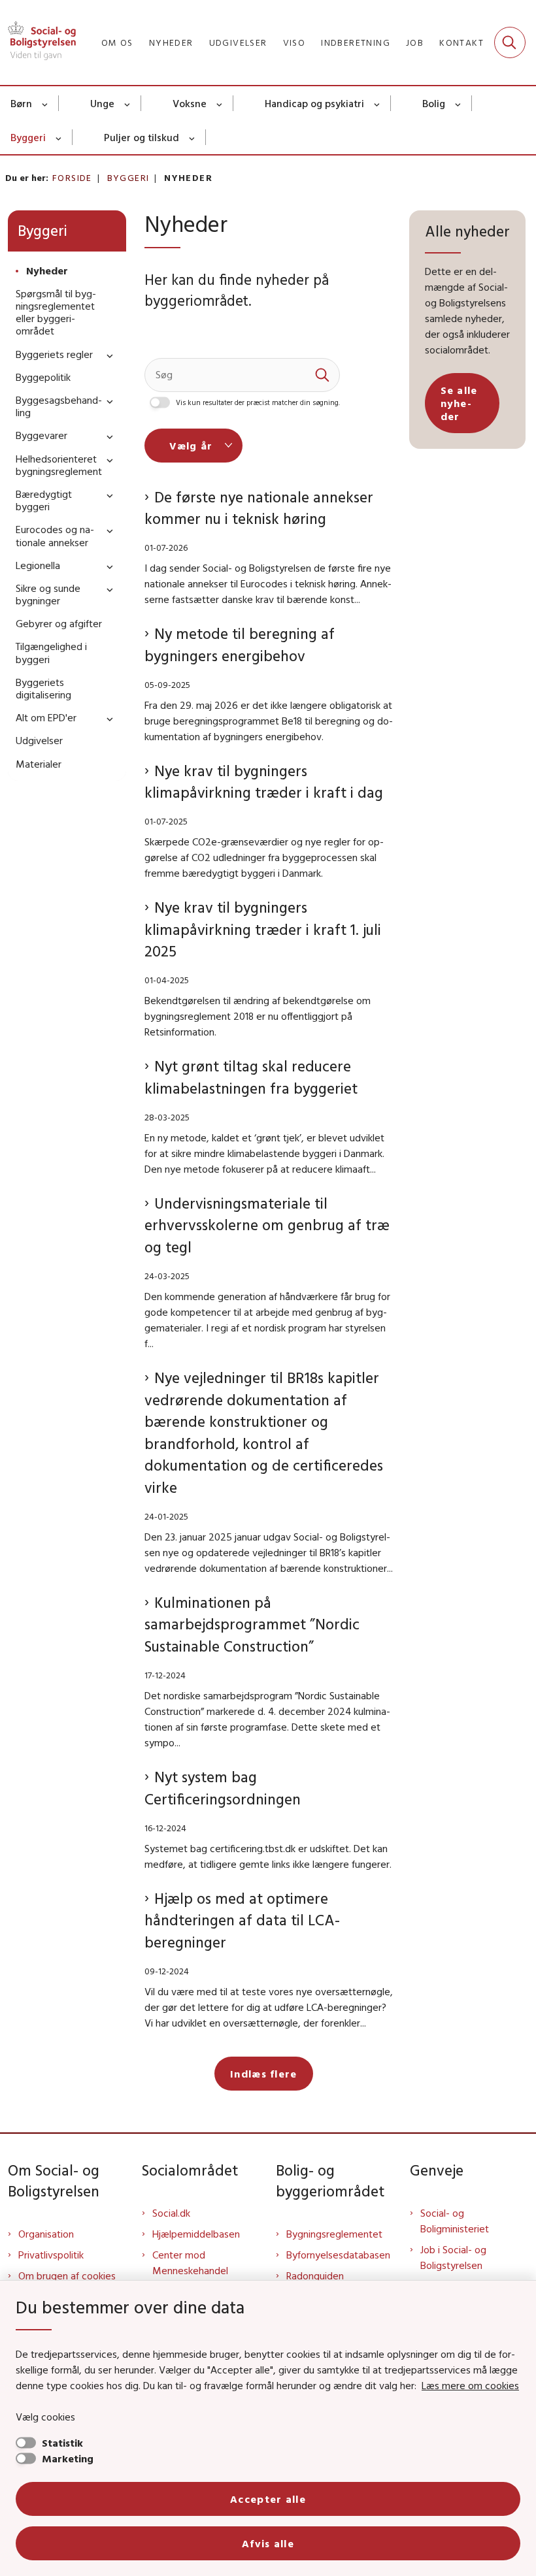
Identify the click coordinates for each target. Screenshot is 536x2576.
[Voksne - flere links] (220, 103)
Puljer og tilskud (142, 137)
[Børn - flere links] (45, 103)
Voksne (190, 103)
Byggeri (28, 137)
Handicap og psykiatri (314, 103)
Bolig (434, 103)
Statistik (62, 2443)
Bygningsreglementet (334, 2234)
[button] (107, 355)
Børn (21, 103)
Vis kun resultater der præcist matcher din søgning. (258, 402)
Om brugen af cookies (67, 2275)
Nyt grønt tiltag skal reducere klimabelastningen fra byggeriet (251, 1077)
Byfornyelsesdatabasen (338, 2255)
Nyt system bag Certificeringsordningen (223, 1788)
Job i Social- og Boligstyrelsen (453, 2257)
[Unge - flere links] (128, 103)
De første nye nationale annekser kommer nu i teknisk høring (259, 508)
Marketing (68, 2458)
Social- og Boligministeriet (455, 2221)
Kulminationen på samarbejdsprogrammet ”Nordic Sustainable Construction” (252, 1624)
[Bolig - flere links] (459, 103)
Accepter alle (268, 2499)
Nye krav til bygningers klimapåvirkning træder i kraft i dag (264, 782)
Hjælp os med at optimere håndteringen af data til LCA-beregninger (242, 1920)
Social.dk (171, 2213)
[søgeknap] (323, 375)
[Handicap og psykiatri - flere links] (377, 103)
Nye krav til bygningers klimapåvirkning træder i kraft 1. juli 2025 (263, 929)
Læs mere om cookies (470, 2385)
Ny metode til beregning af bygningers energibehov (240, 644)
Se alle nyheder (459, 403)
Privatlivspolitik (51, 2255)
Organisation (46, 2234)
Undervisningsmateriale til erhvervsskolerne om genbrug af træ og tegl (267, 1225)
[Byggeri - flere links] (59, 137)
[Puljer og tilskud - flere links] (193, 137)
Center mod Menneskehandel (190, 2262)
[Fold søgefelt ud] (510, 42)
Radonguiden (315, 2275)
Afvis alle (268, 2543)
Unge (102, 103)
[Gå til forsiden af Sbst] (38, 42)
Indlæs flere (263, 2074)
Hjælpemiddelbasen (196, 2234)
